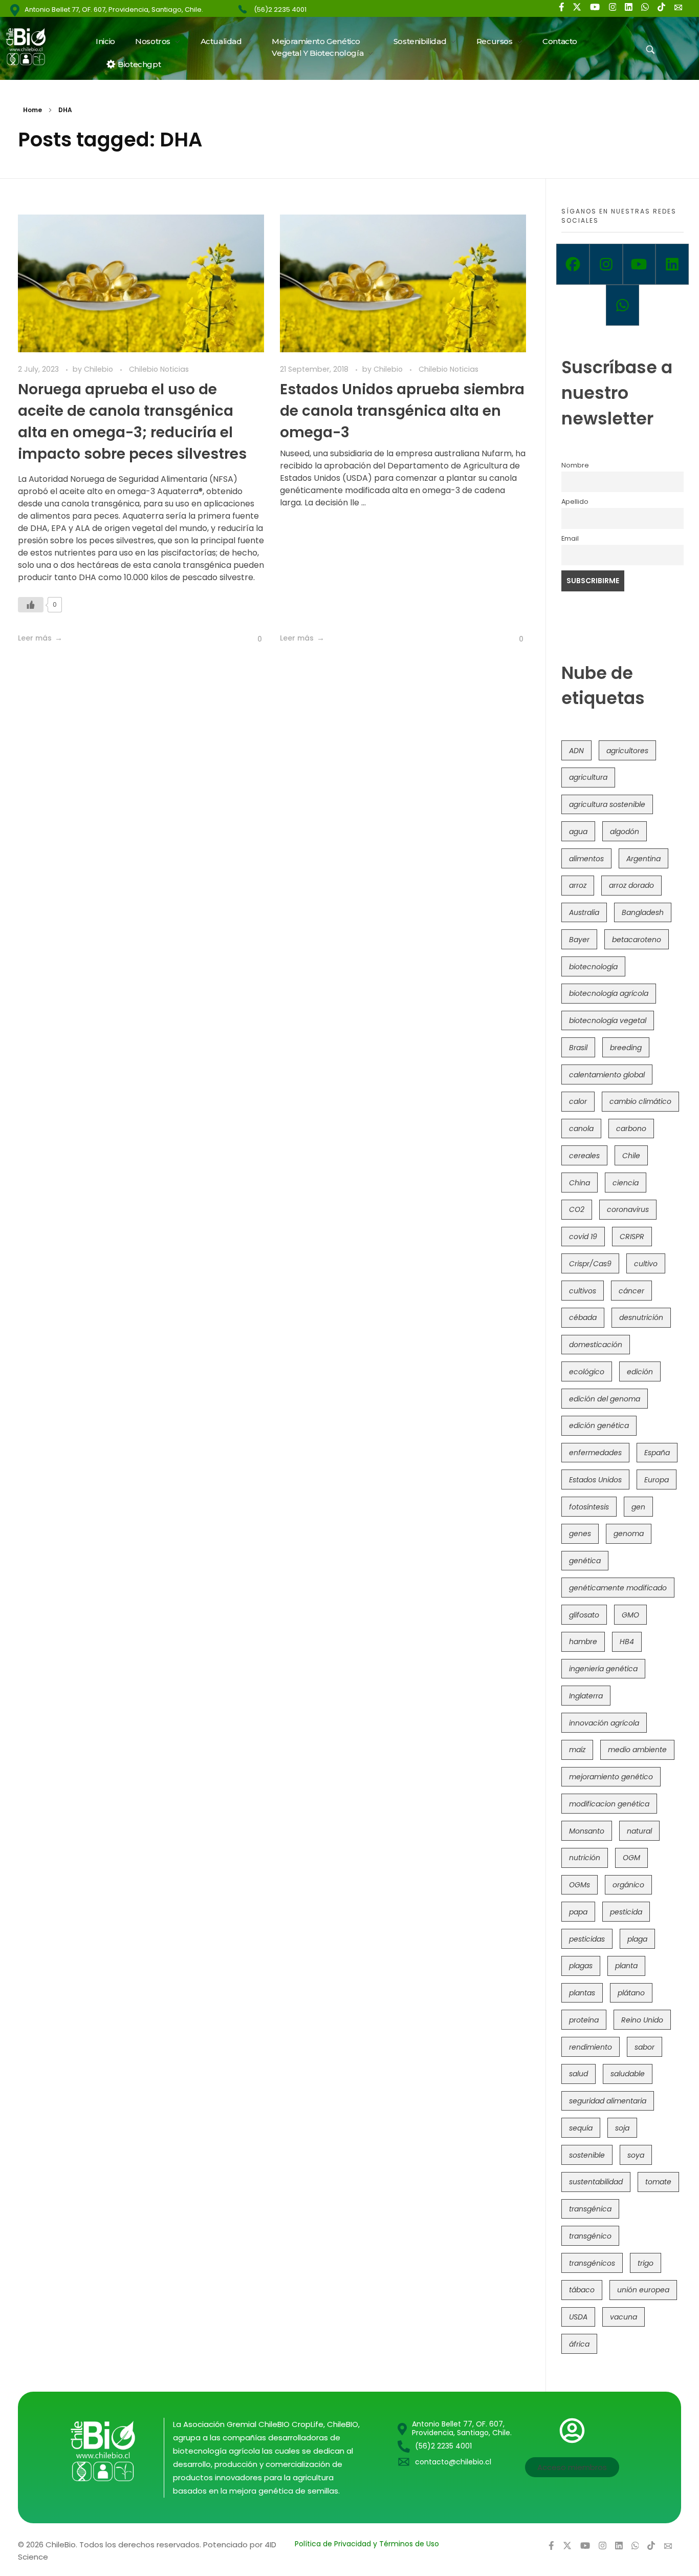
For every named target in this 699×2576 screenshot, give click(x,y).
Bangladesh (643, 912)
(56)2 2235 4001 (280, 9)
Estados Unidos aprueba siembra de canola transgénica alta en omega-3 (402, 411)
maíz (577, 1750)
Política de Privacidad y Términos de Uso (367, 2544)
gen (638, 1507)
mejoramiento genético (611, 1777)
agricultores (627, 751)
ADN (576, 751)
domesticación (596, 1345)
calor (578, 1101)
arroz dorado (631, 885)
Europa (657, 1480)
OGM (631, 1858)
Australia (584, 912)
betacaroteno (637, 940)
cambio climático (640, 1101)
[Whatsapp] (622, 305)
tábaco (582, 2290)
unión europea (643, 2290)
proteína (584, 2020)
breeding (626, 1048)
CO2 (577, 1209)
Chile (631, 1156)
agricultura (588, 777)
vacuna (624, 2317)
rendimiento (591, 2047)
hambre (583, 1642)
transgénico (590, 2236)
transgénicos (592, 2263)
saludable (628, 2074)
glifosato (584, 1615)
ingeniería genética (603, 1669)
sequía (581, 2128)
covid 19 (583, 1237)
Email (570, 538)
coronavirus (628, 1209)
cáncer (631, 1291)
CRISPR (632, 1237)
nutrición (585, 1858)
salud (578, 2074)
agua (578, 832)
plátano (631, 1993)
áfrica (579, 2344)
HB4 (627, 1642)
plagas (581, 1966)
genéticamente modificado (618, 1588)
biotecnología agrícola (609, 993)
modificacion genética (609, 1804)
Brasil (578, 1048)
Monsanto (587, 1831)
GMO (630, 1615)
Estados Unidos (595, 1480)
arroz (578, 885)
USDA (578, 2317)
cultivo (646, 1264)
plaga (637, 1939)
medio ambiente (637, 1750)
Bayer (579, 940)
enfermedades (595, 1453)
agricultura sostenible (607, 804)
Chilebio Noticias (159, 369)
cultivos (583, 1291)
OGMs (580, 1885)
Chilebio (100, 369)
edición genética (599, 1425)
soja (622, 2128)
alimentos (586, 859)
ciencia (626, 1183)
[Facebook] (573, 264)
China (580, 1183)
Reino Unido (642, 2020)
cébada (583, 1317)
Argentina (643, 859)
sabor (645, 2047)
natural (639, 1831)
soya (636, 2155)
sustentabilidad (596, 2182)
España (657, 1453)
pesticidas (587, 1939)
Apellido (575, 502)
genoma (629, 1534)
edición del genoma (605, 1399)
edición (640, 1372)
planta (626, 1966)
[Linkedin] (672, 264)
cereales (584, 1156)
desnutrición (641, 1317)
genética (585, 1561)
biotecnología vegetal (608, 1020)
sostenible (587, 2155)
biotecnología (593, 967)
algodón (625, 832)
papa (578, 1912)
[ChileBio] (32, 47)
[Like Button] (31, 605)
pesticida (626, 1912)
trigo (646, 2263)
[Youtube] (639, 264)
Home (32, 110)
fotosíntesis (589, 1507)
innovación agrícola (604, 1723)
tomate (658, 2182)
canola (581, 1129)
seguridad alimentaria (608, 2101)
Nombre (575, 465)
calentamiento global (607, 1075)
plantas (582, 1993)
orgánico (628, 1885)
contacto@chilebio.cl (453, 2462)
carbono (631, 1129)
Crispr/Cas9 (590, 1264)
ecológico (587, 1372)
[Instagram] (606, 264)
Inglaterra (586, 1696)
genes (580, 1534)
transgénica (590, 2209)
